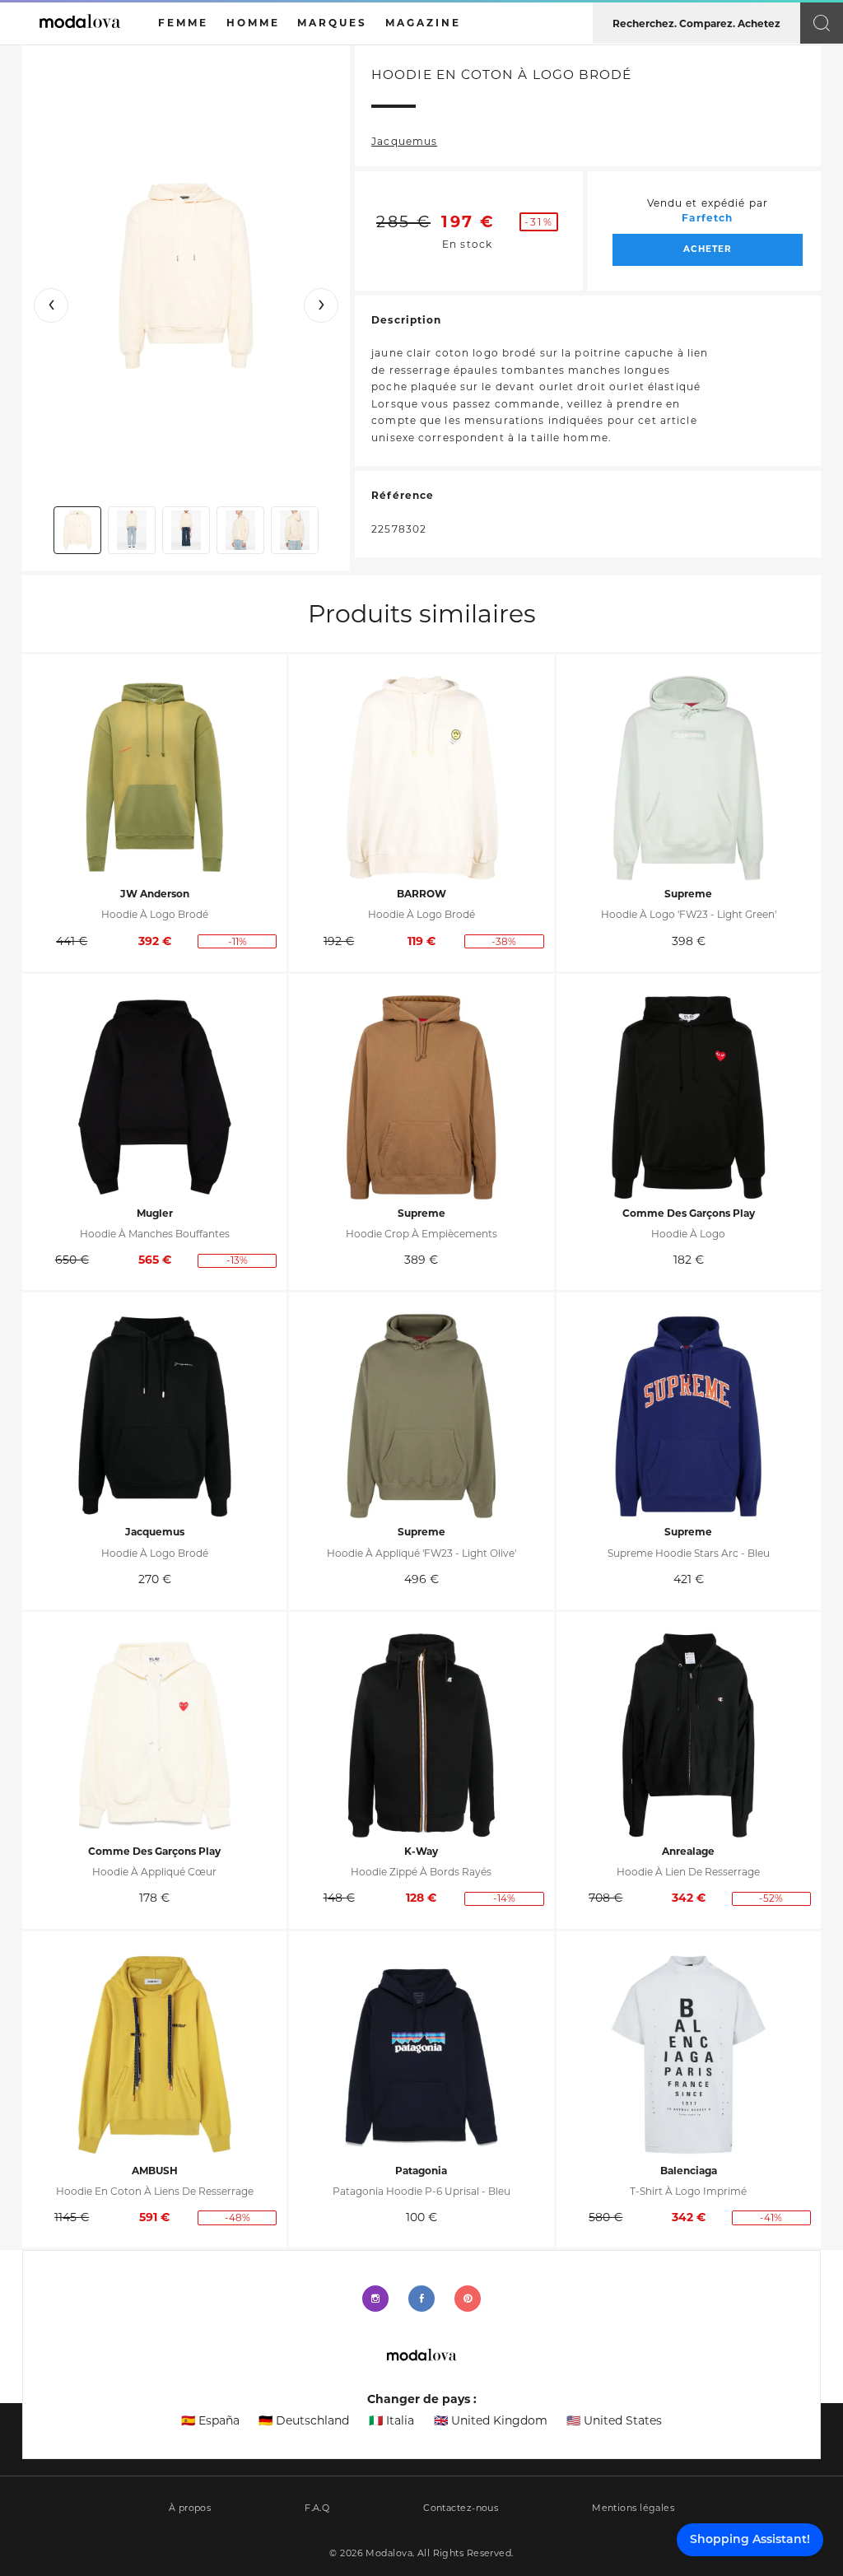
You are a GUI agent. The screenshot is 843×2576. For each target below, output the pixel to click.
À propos (190, 2508)
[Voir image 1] (77, 530)
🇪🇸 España (210, 2420)
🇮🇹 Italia (391, 2420)
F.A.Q (317, 2508)
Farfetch (707, 218)
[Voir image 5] (295, 530)
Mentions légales (633, 2508)
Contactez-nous (461, 2508)
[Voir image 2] (132, 530)
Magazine (423, 23)
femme (183, 23)
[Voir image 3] (186, 530)
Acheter (708, 249)
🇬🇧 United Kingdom (491, 2420)
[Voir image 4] (240, 530)
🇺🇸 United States (614, 2420)
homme (253, 23)
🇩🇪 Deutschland (304, 2420)
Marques (332, 23)
